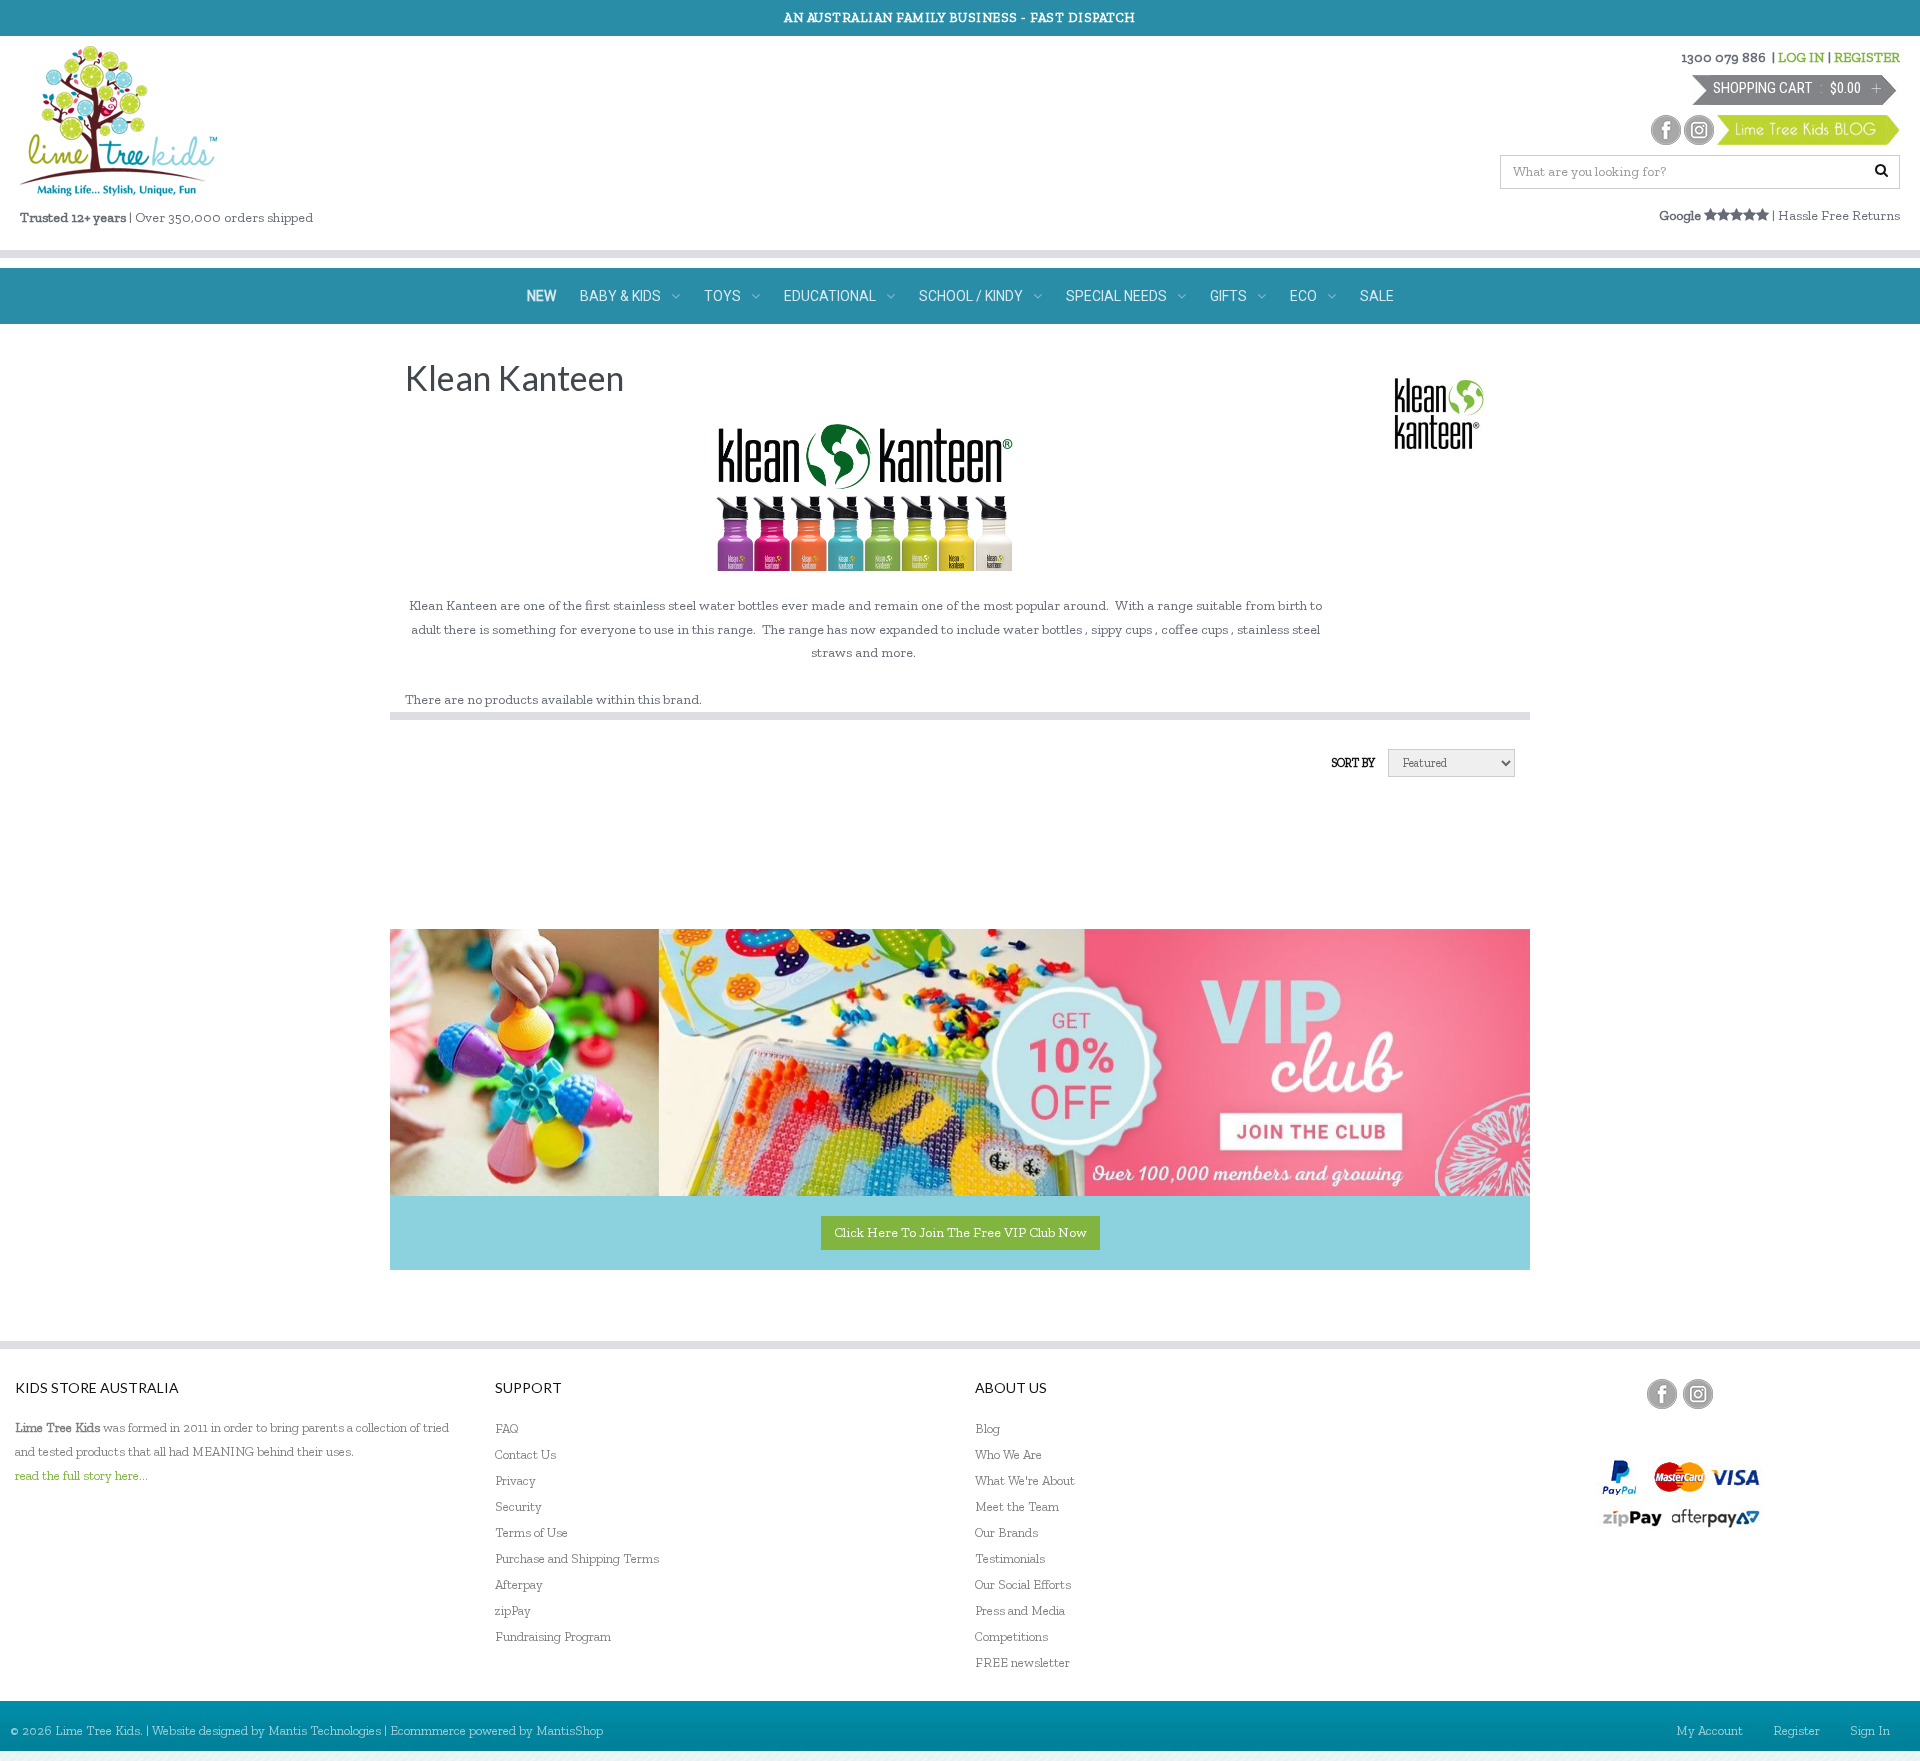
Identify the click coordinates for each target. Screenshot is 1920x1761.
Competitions (1011, 1636)
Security (518, 1506)
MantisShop (569, 1730)
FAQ (507, 1428)
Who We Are (1008, 1454)
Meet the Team (1017, 1506)
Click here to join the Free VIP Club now (960, 1232)
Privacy (515, 1480)
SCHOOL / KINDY (971, 296)
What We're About (1025, 1480)
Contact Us (525, 1454)
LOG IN (1801, 57)
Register (1796, 1730)
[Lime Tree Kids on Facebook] (1662, 1394)
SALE (1377, 296)
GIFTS (1228, 296)
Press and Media (1020, 1610)
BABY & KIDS (620, 296)
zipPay (513, 1610)
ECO (1303, 296)
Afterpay (519, 1584)
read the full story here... (81, 1475)
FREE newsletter (1022, 1662)
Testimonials (1010, 1558)
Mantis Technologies (324, 1730)
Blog (987, 1428)
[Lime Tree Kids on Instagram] (1698, 1394)
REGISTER (1867, 57)
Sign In (1870, 1730)
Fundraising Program (553, 1636)
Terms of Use (531, 1532)
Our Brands (1006, 1532)
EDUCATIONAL (830, 296)
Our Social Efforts (1023, 1584)
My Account (1709, 1730)
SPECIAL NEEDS (1116, 296)
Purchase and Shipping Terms (577, 1558)
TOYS (722, 296)
